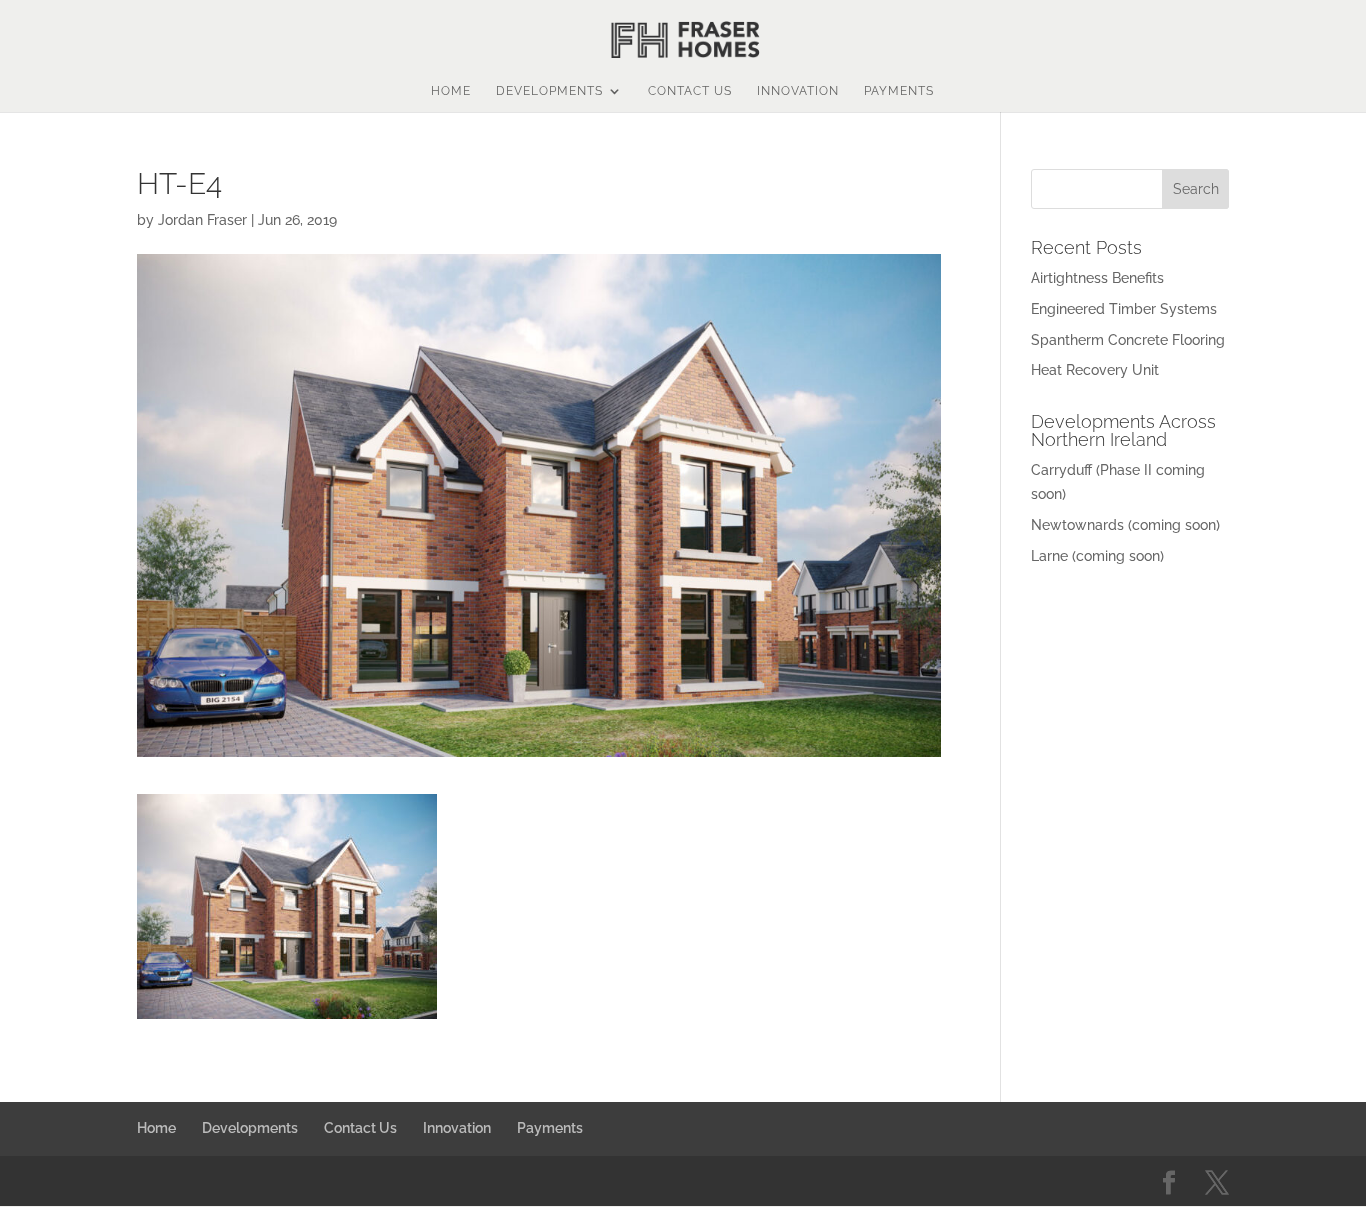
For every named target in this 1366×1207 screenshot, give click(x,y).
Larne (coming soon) (1097, 556)
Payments (899, 91)
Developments (549, 91)
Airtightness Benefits (1097, 278)
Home (451, 91)
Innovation (798, 91)
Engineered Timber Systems (1124, 309)
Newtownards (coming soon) (1125, 525)
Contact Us (690, 91)
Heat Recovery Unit (1095, 370)
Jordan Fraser (202, 220)
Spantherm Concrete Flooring (1128, 340)
